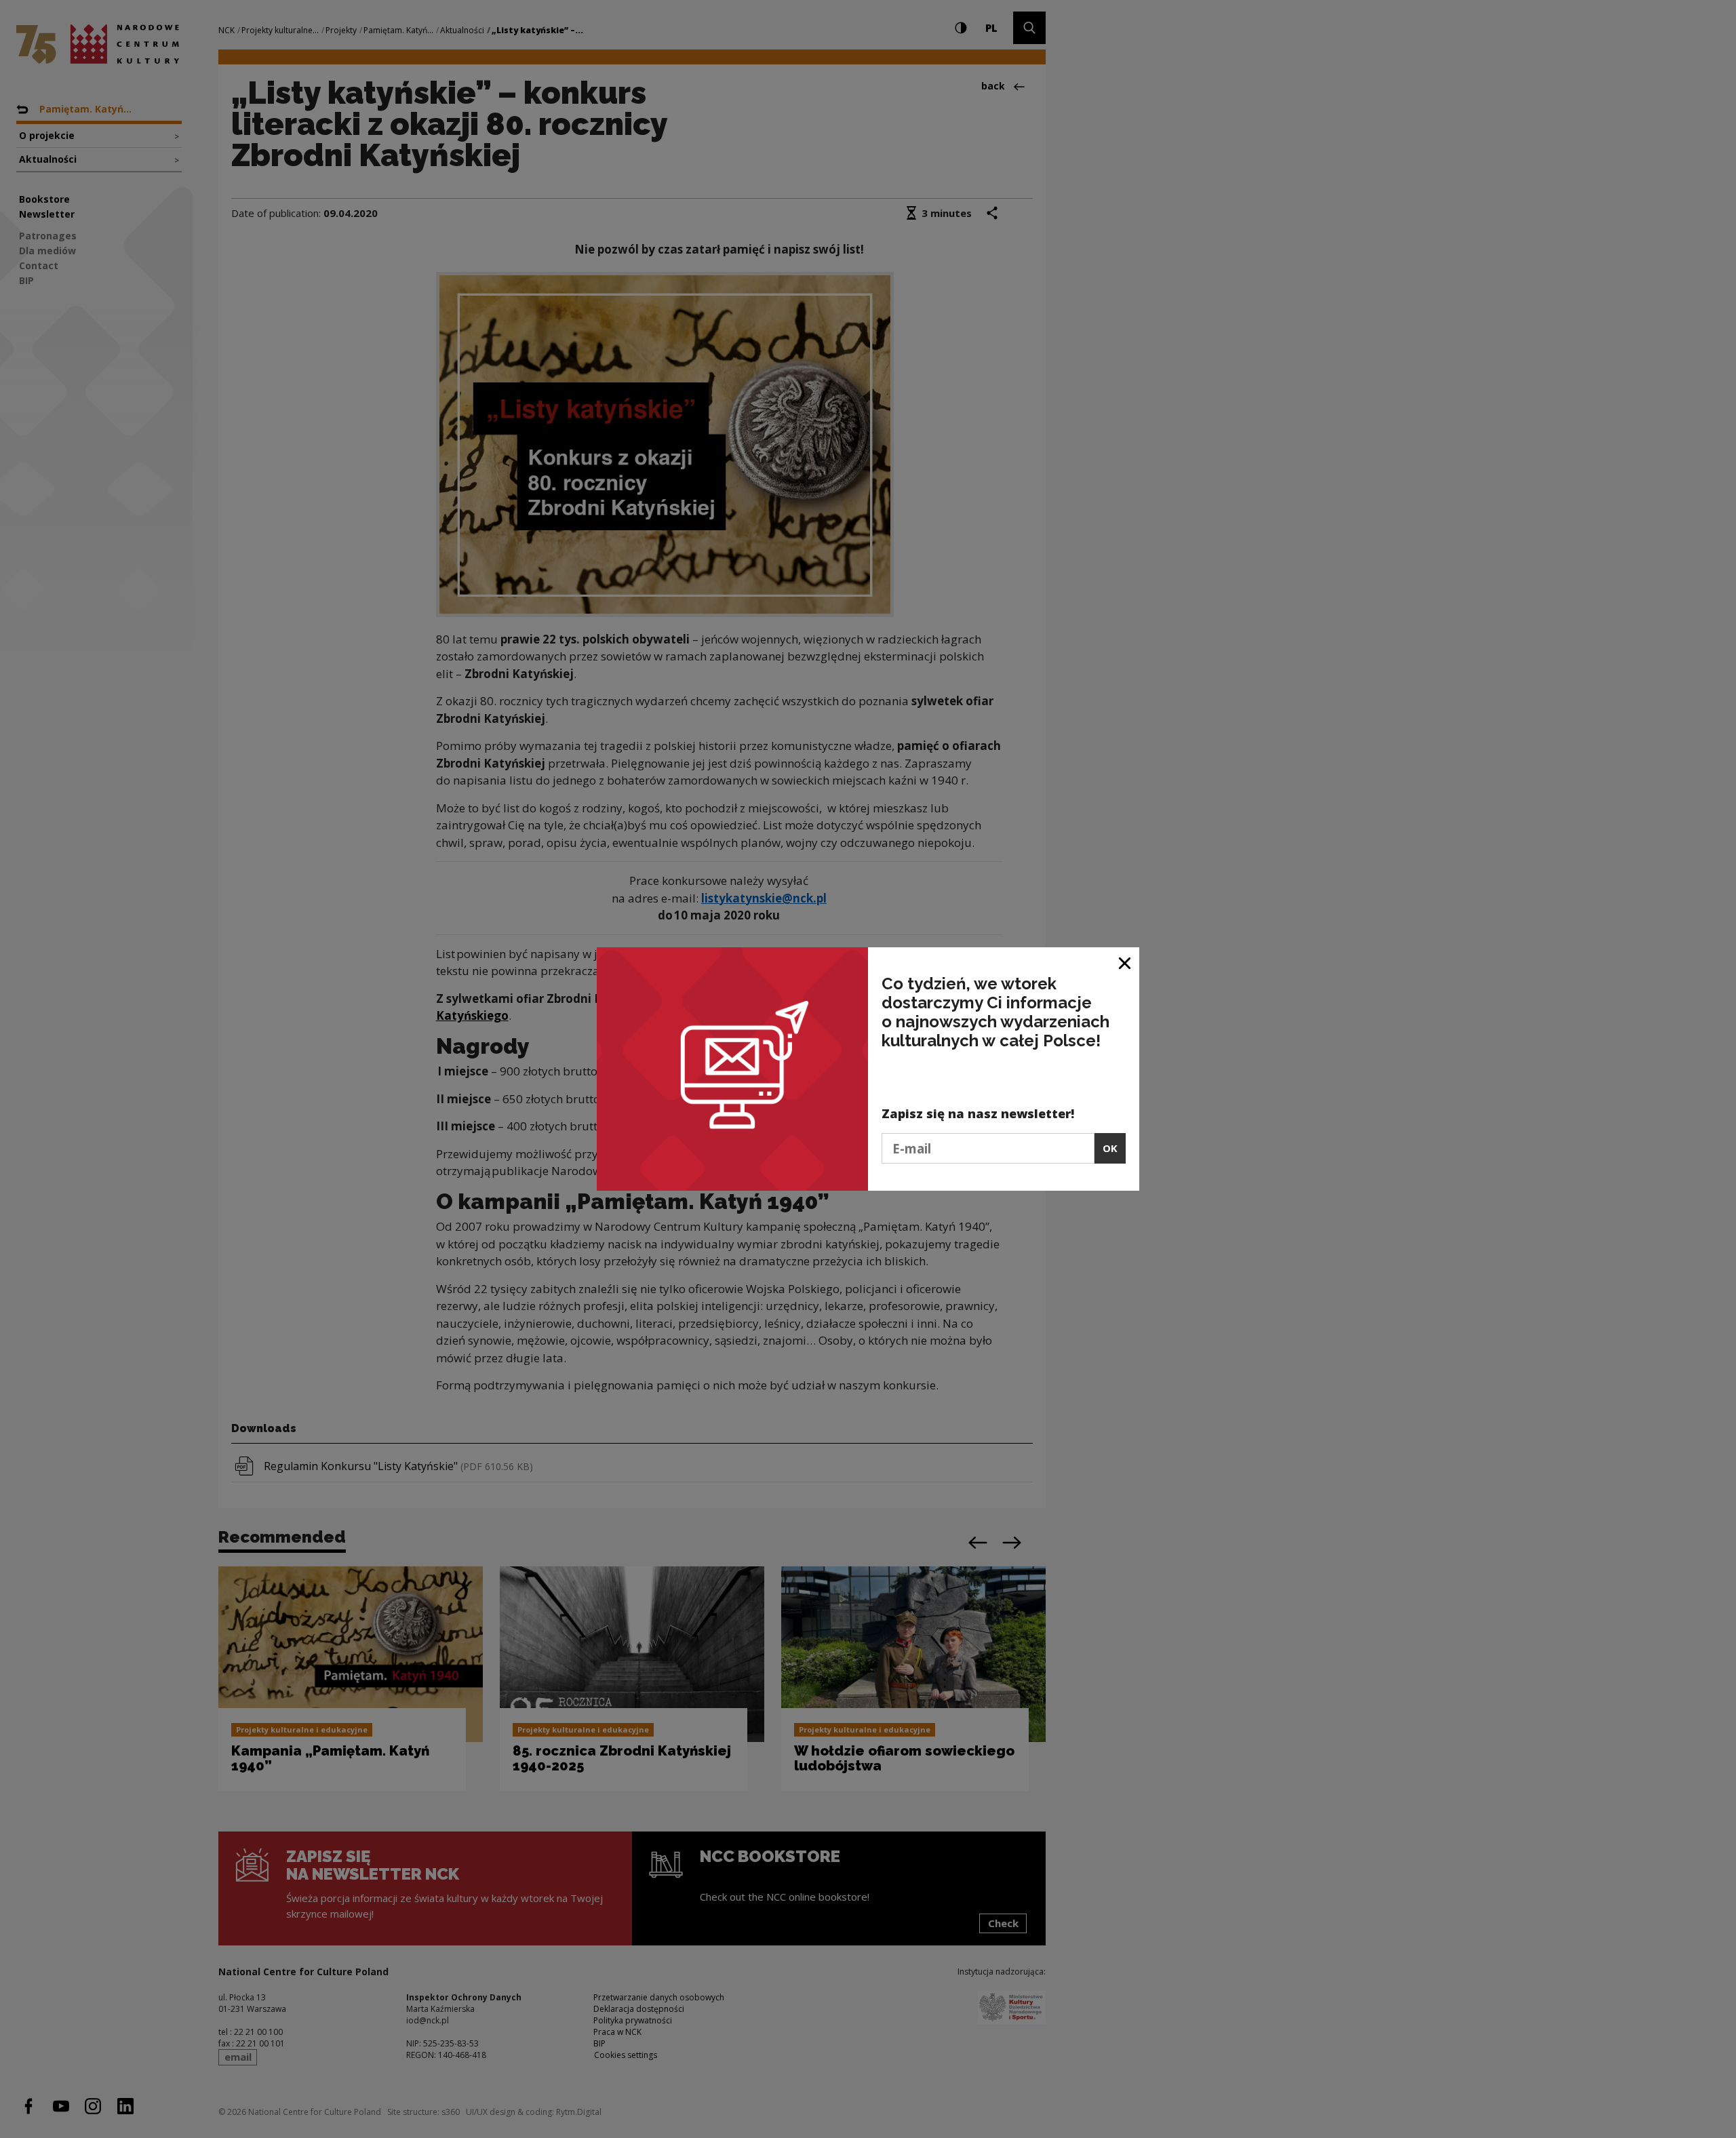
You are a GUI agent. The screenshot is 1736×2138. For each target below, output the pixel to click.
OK (1110, 1148)
